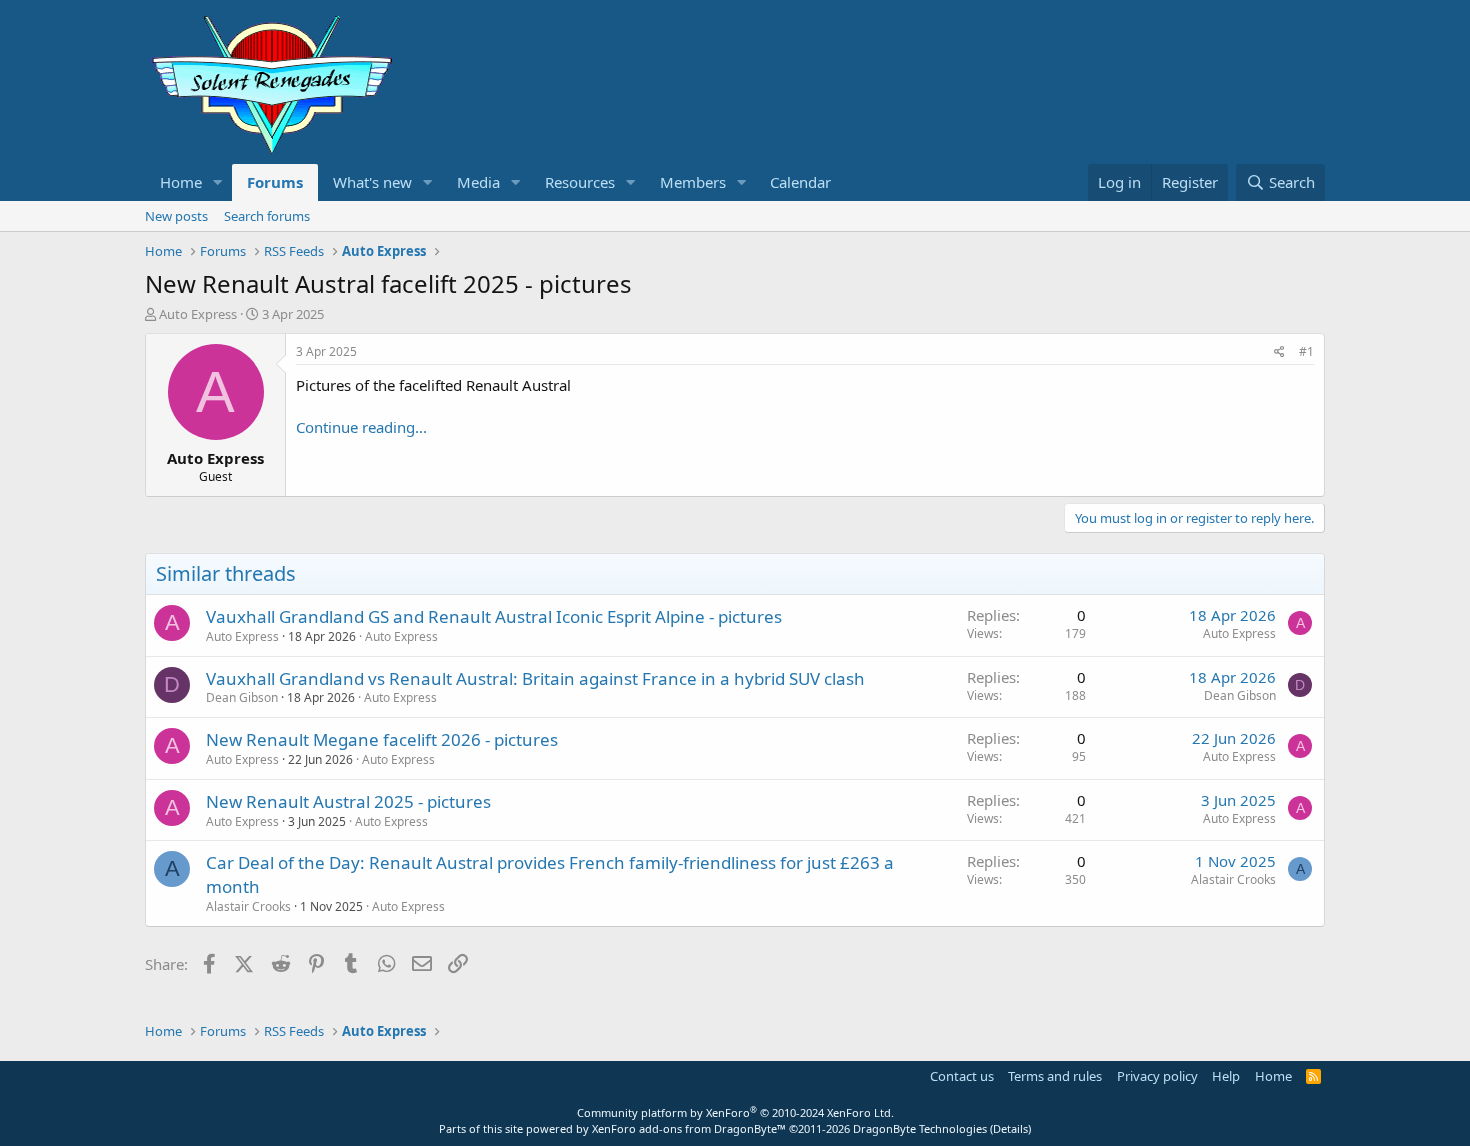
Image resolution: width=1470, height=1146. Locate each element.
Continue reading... (361, 427)
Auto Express (401, 636)
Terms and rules (1055, 1076)
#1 (1306, 351)
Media (478, 182)
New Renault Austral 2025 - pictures (348, 801)
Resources (580, 182)
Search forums (267, 216)
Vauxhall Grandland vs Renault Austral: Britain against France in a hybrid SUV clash (535, 678)
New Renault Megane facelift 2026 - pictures (382, 739)
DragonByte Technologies (920, 1128)
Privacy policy (1157, 1076)
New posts (176, 216)
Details (1010, 1128)
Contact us (962, 1076)
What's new (372, 182)
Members (693, 182)
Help (1226, 1076)
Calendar (800, 182)
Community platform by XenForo (735, 1112)
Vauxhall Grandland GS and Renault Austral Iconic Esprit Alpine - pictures (494, 616)
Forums (275, 182)
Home (181, 182)
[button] (218, 182)
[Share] (1279, 352)
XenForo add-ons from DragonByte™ (689, 1128)
